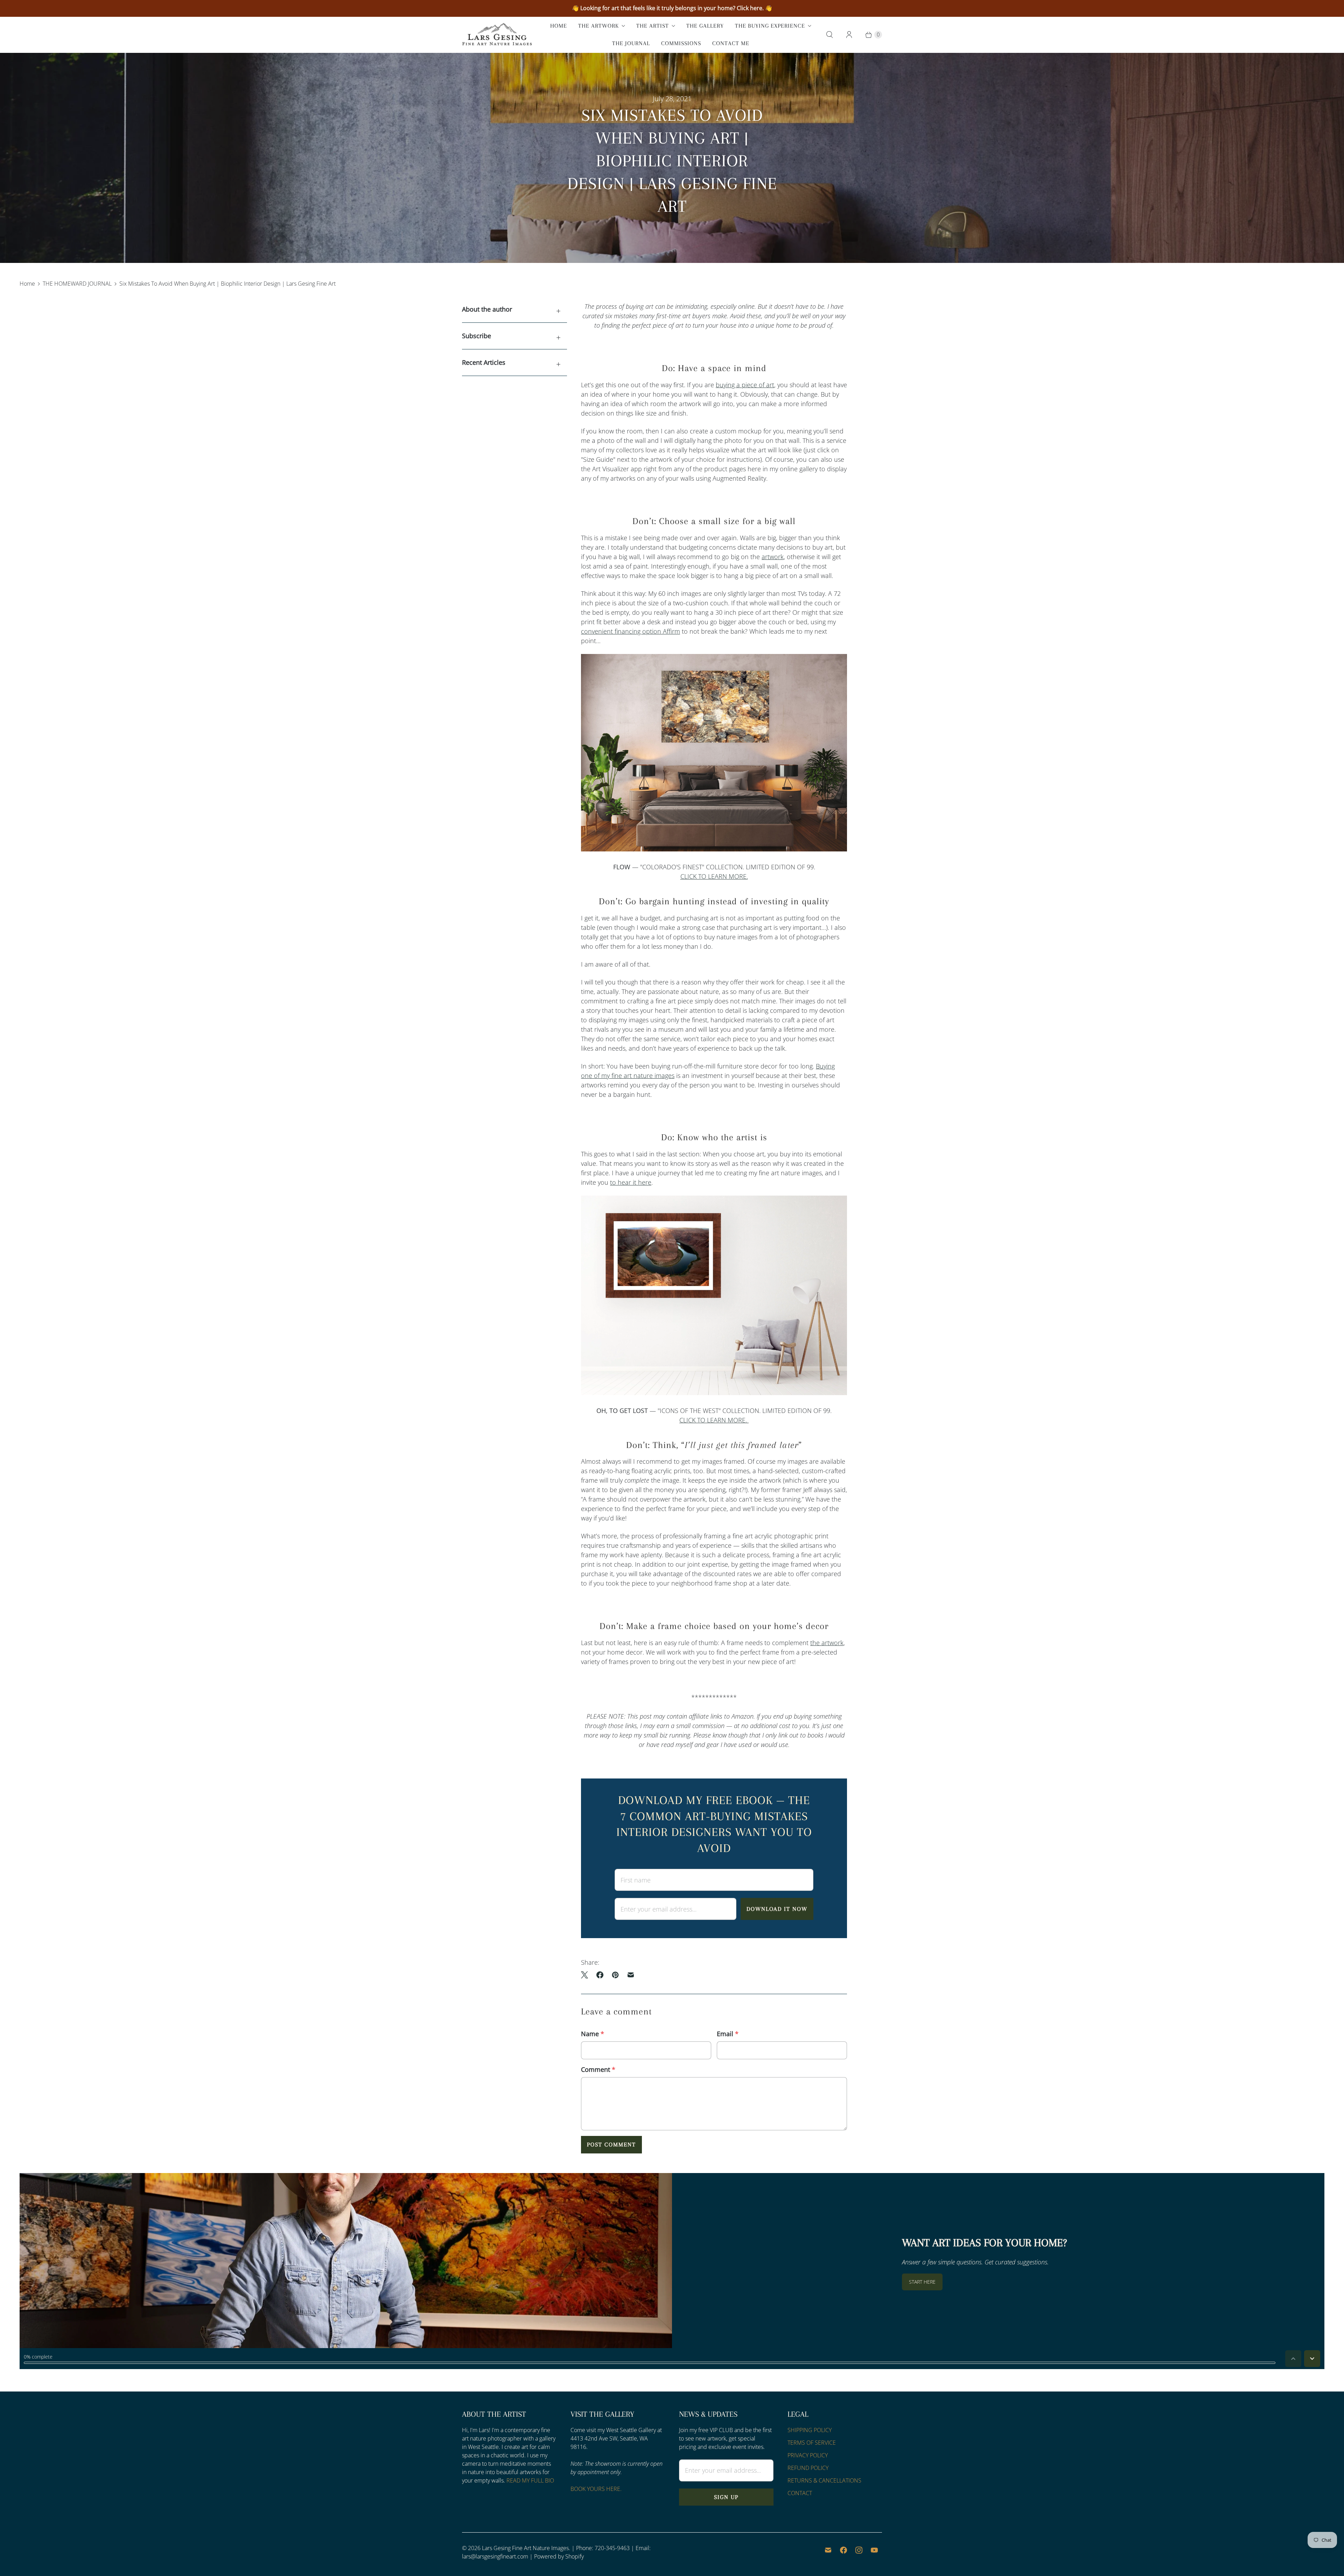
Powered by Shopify (559, 2556)
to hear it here (631, 1182)
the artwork (827, 1643)
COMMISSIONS (681, 43)
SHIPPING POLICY (810, 2430)
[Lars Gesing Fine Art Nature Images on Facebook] (843, 2550)
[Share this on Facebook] (600, 1975)
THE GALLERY (705, 26)
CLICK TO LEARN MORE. (714, 876)
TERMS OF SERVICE (812, 2443)
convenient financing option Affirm (631, 631)
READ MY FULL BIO (530, 2480)
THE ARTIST (653, 26)
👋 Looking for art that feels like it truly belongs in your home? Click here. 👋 (672, 8)
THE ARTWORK (598, 26)
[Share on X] (587, 1975)
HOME (559, 26)
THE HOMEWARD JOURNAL (77, 284)
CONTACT (800, 2493)
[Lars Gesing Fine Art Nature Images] (497, 35)
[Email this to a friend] (631, 1975)
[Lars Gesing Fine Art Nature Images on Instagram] (859, 2550)
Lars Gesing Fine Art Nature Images (525, 2548)
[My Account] (849, 35)
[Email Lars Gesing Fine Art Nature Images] (828, 2550)
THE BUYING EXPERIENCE (770, 26)
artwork (773, 557)
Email (728, 2034)
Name (593, 2034)
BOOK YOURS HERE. (596, 2489)
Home (27, 284)
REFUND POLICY (808, 2468)
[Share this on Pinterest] (615, 1975)
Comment (598, 2069)
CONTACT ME (731, 43)
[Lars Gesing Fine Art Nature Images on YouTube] (874, 2550)
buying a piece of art (745, 385)
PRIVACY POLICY (808, 2455)
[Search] (829, 35)
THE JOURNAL (631, 43)
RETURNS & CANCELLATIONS (824, 2480)
